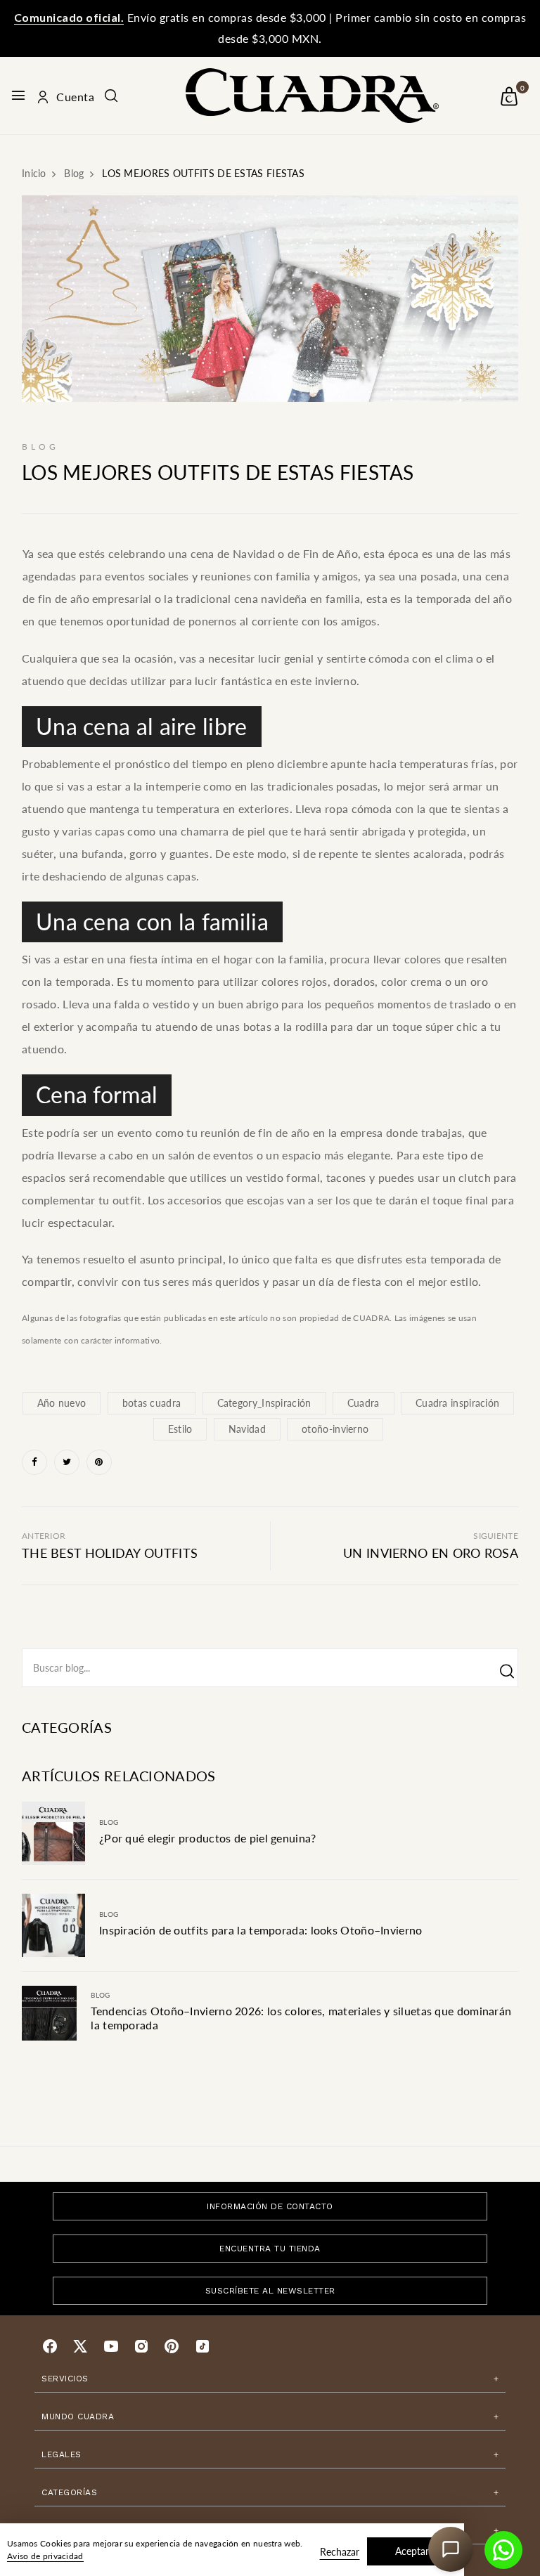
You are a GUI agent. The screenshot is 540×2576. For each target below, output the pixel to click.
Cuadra (364, 1403)
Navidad (247, 1429)
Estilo (180, 1429)
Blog (109, 1822)
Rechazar (340, 2552)
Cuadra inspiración (457, 1403)
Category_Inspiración (264, 1403)
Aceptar (412, 2551)
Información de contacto (270, 2206)
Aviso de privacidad (45, 2556)
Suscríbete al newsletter (270, 2291)
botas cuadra (152, 1403)
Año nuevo (62, 1403)
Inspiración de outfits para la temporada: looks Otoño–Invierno (261, 1930)
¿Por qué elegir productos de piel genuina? (208, 1838)
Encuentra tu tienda (270, 2249)
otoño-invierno (335, 1429)
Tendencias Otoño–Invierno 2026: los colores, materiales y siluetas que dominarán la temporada (301, 2018)
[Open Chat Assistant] (451, 2549)
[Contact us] (503, 2550)
